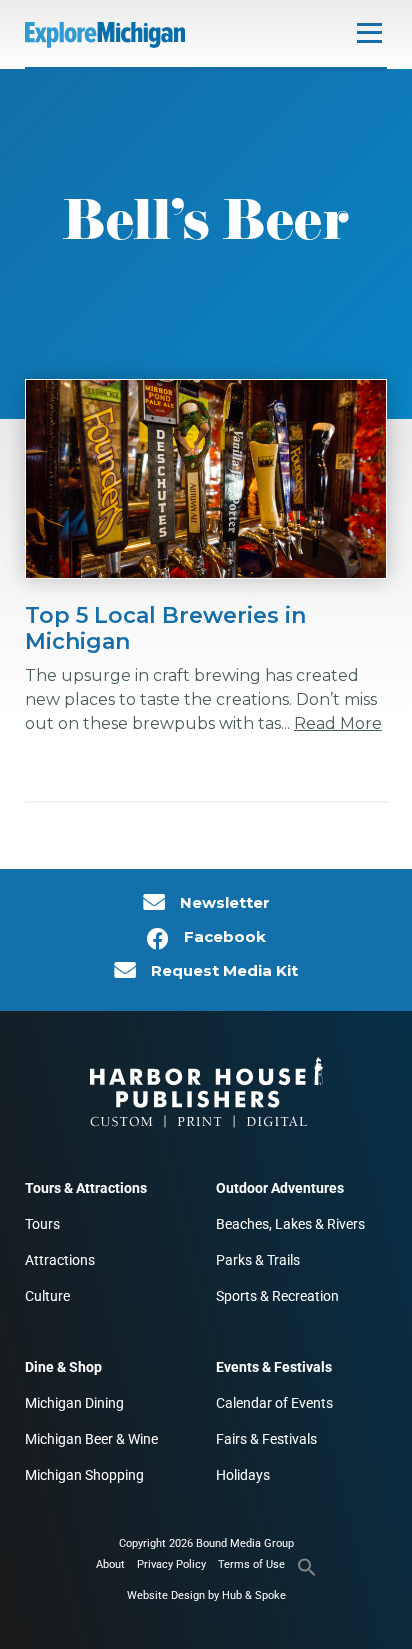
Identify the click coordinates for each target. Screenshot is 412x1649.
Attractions (60, 1260)
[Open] (369, 32)
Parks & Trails (258, 1260)
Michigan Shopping (84, 1475)
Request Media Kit (224, 971)
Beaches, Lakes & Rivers (290, 1224)
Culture (47, 1296)
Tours (42, 1224)
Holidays (243, 1475)
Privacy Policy (171, 1564)
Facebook (225, 937)
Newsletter (225, 903)
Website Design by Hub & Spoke (206, 1595)
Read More (338, 723)
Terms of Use (251, 1564)
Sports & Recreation (277, 1296)
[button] (307, 1573)
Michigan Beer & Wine (91, 1439)
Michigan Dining (74, 1403)
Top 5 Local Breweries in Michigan (165, 628)
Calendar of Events (274, 1403)
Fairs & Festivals (266, 1439)
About (110, 1564)
